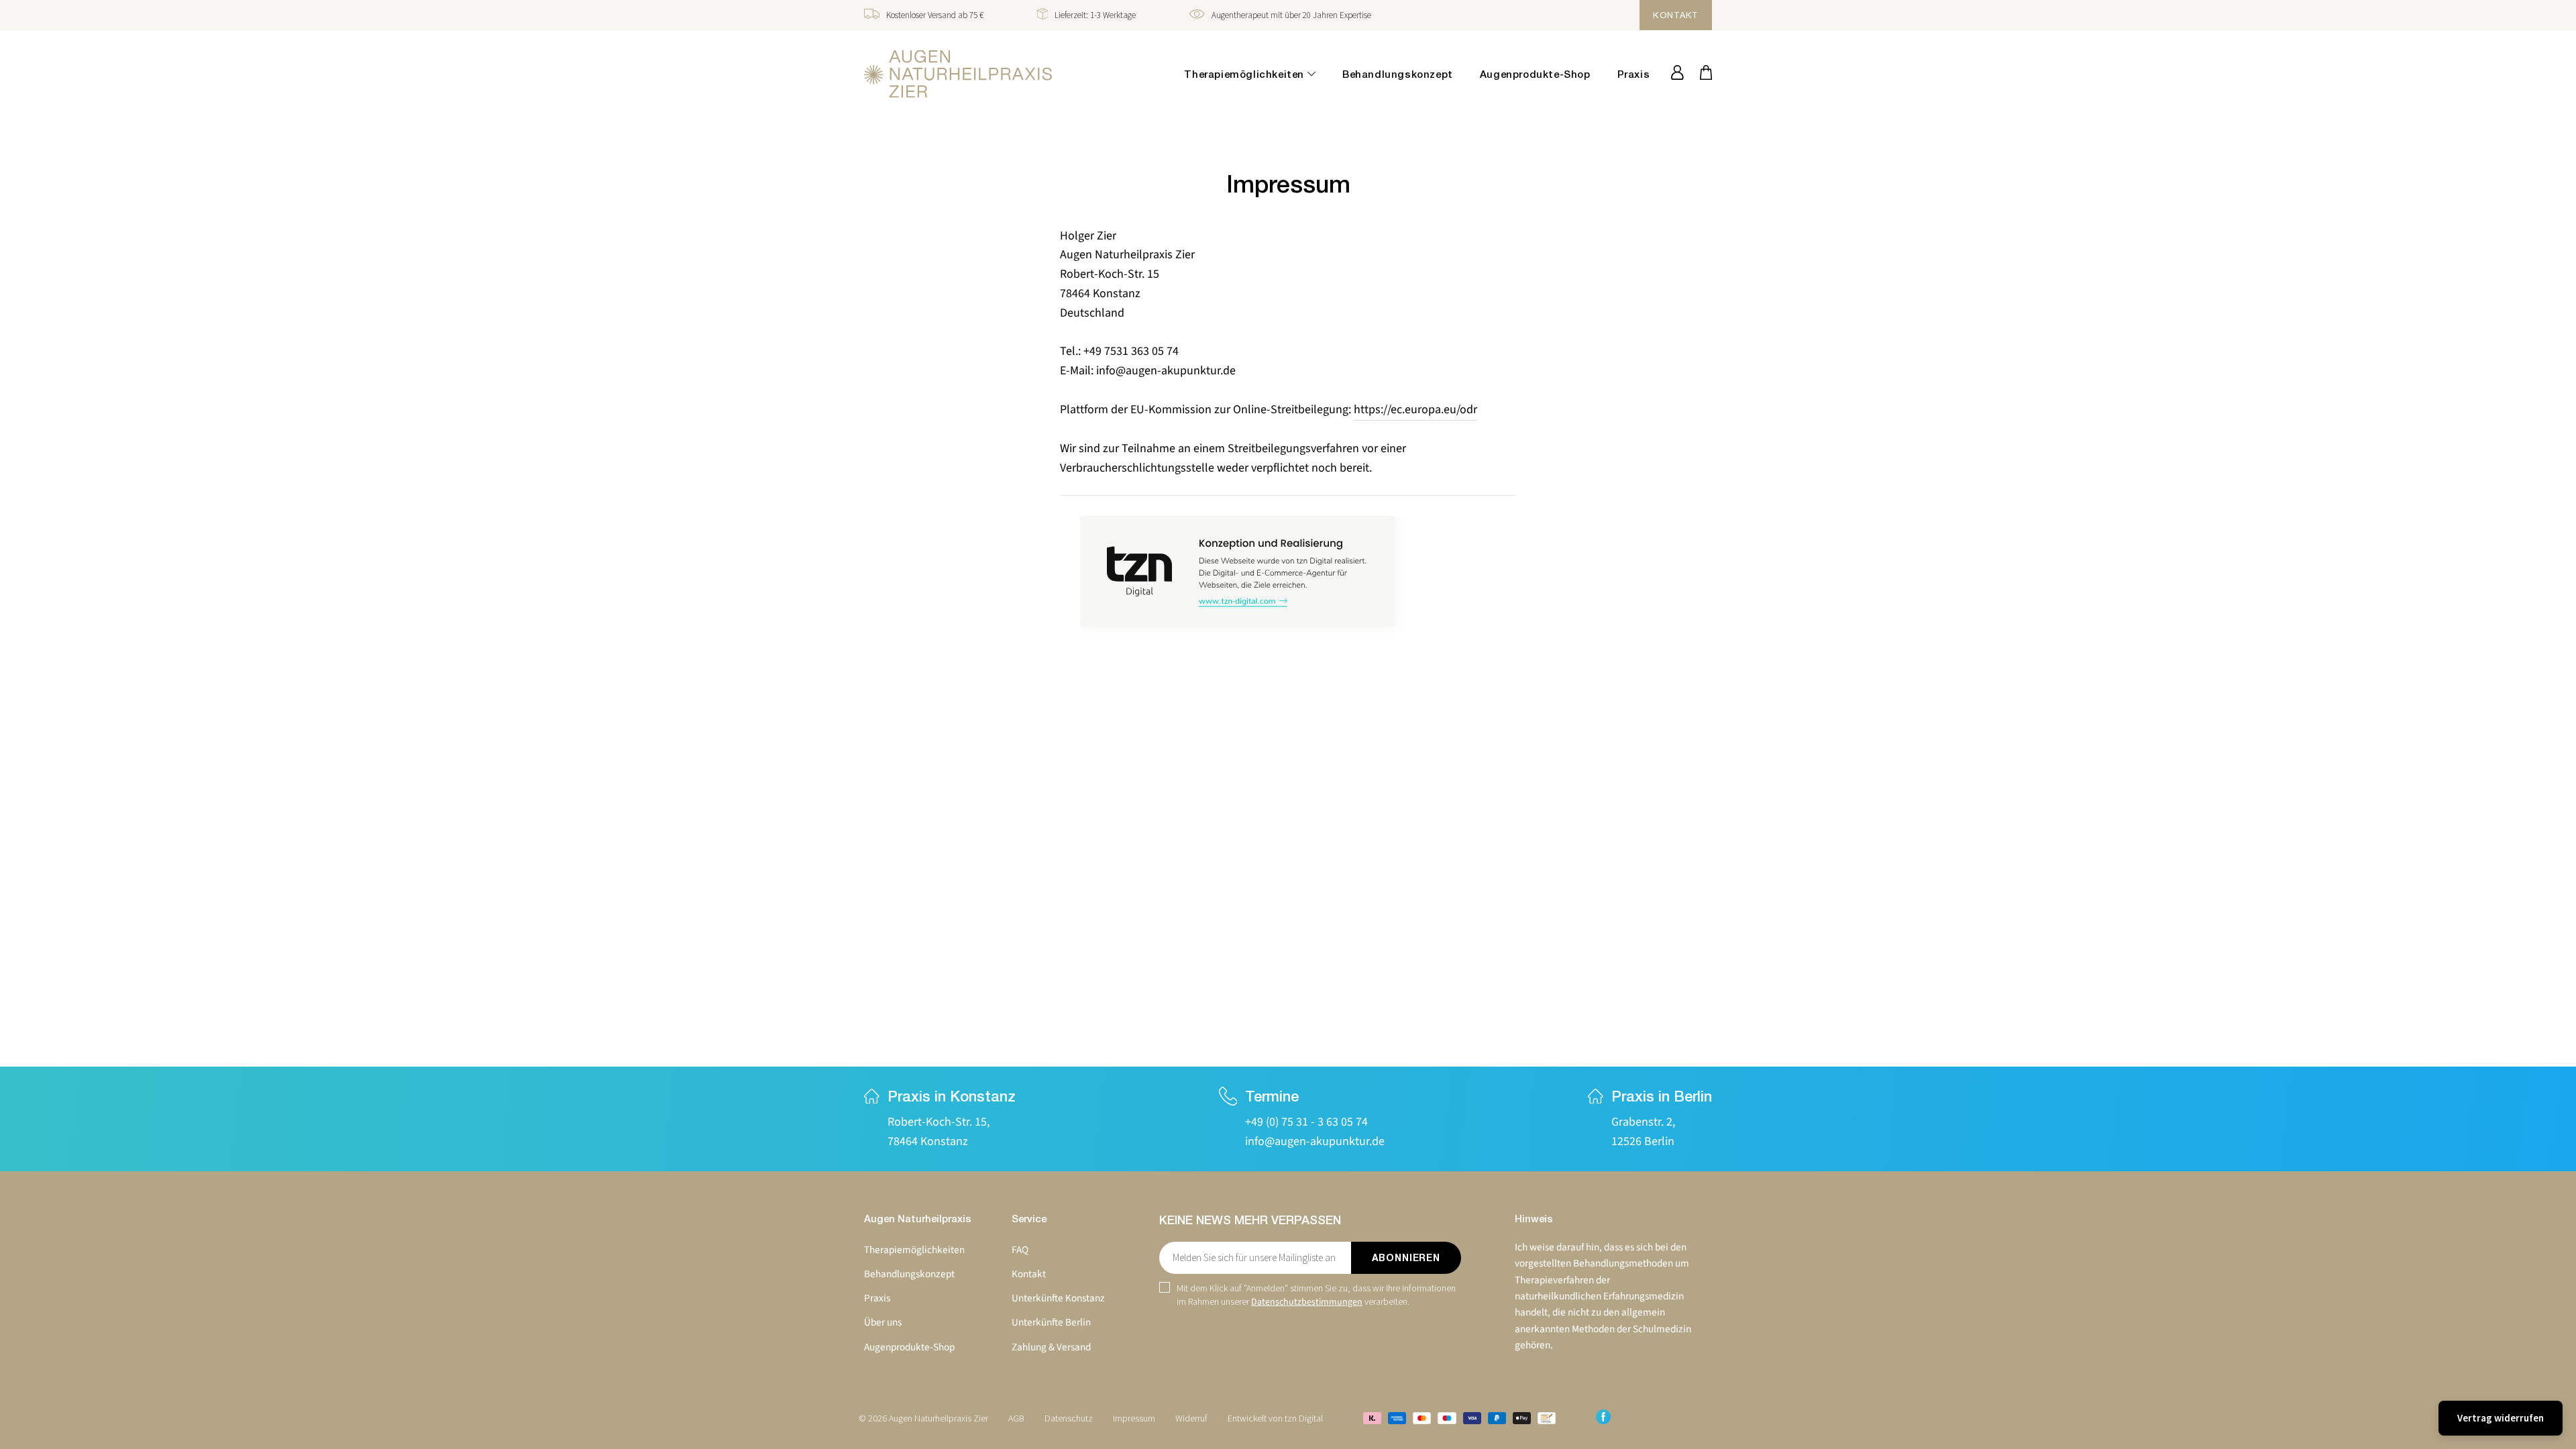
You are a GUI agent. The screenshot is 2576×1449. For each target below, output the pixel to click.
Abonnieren (1406, 1257)
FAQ (1020, 1250)
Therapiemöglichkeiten (1244, 74)
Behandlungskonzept (1398, 74)
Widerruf (1191, 1418)
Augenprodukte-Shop (1535, 74)
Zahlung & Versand (1051, 1347)
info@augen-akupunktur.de (1315, 1141)
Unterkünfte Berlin (1051, 1322)
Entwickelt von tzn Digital (1275, 1418)
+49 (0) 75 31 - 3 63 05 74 (1306, 1122)
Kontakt (1029, 1274)
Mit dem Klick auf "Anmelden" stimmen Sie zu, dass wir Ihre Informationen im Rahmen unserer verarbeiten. (1316, 1295)
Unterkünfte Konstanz (1058, 1298)
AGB (1016, 1418)
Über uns (883, 1322)
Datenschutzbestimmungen (1307, 1302)
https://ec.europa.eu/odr (1415, 410)
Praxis (1634, 74)
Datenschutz (1069, 1418)
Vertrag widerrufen (2501, 1418)
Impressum (1134, 1418)
